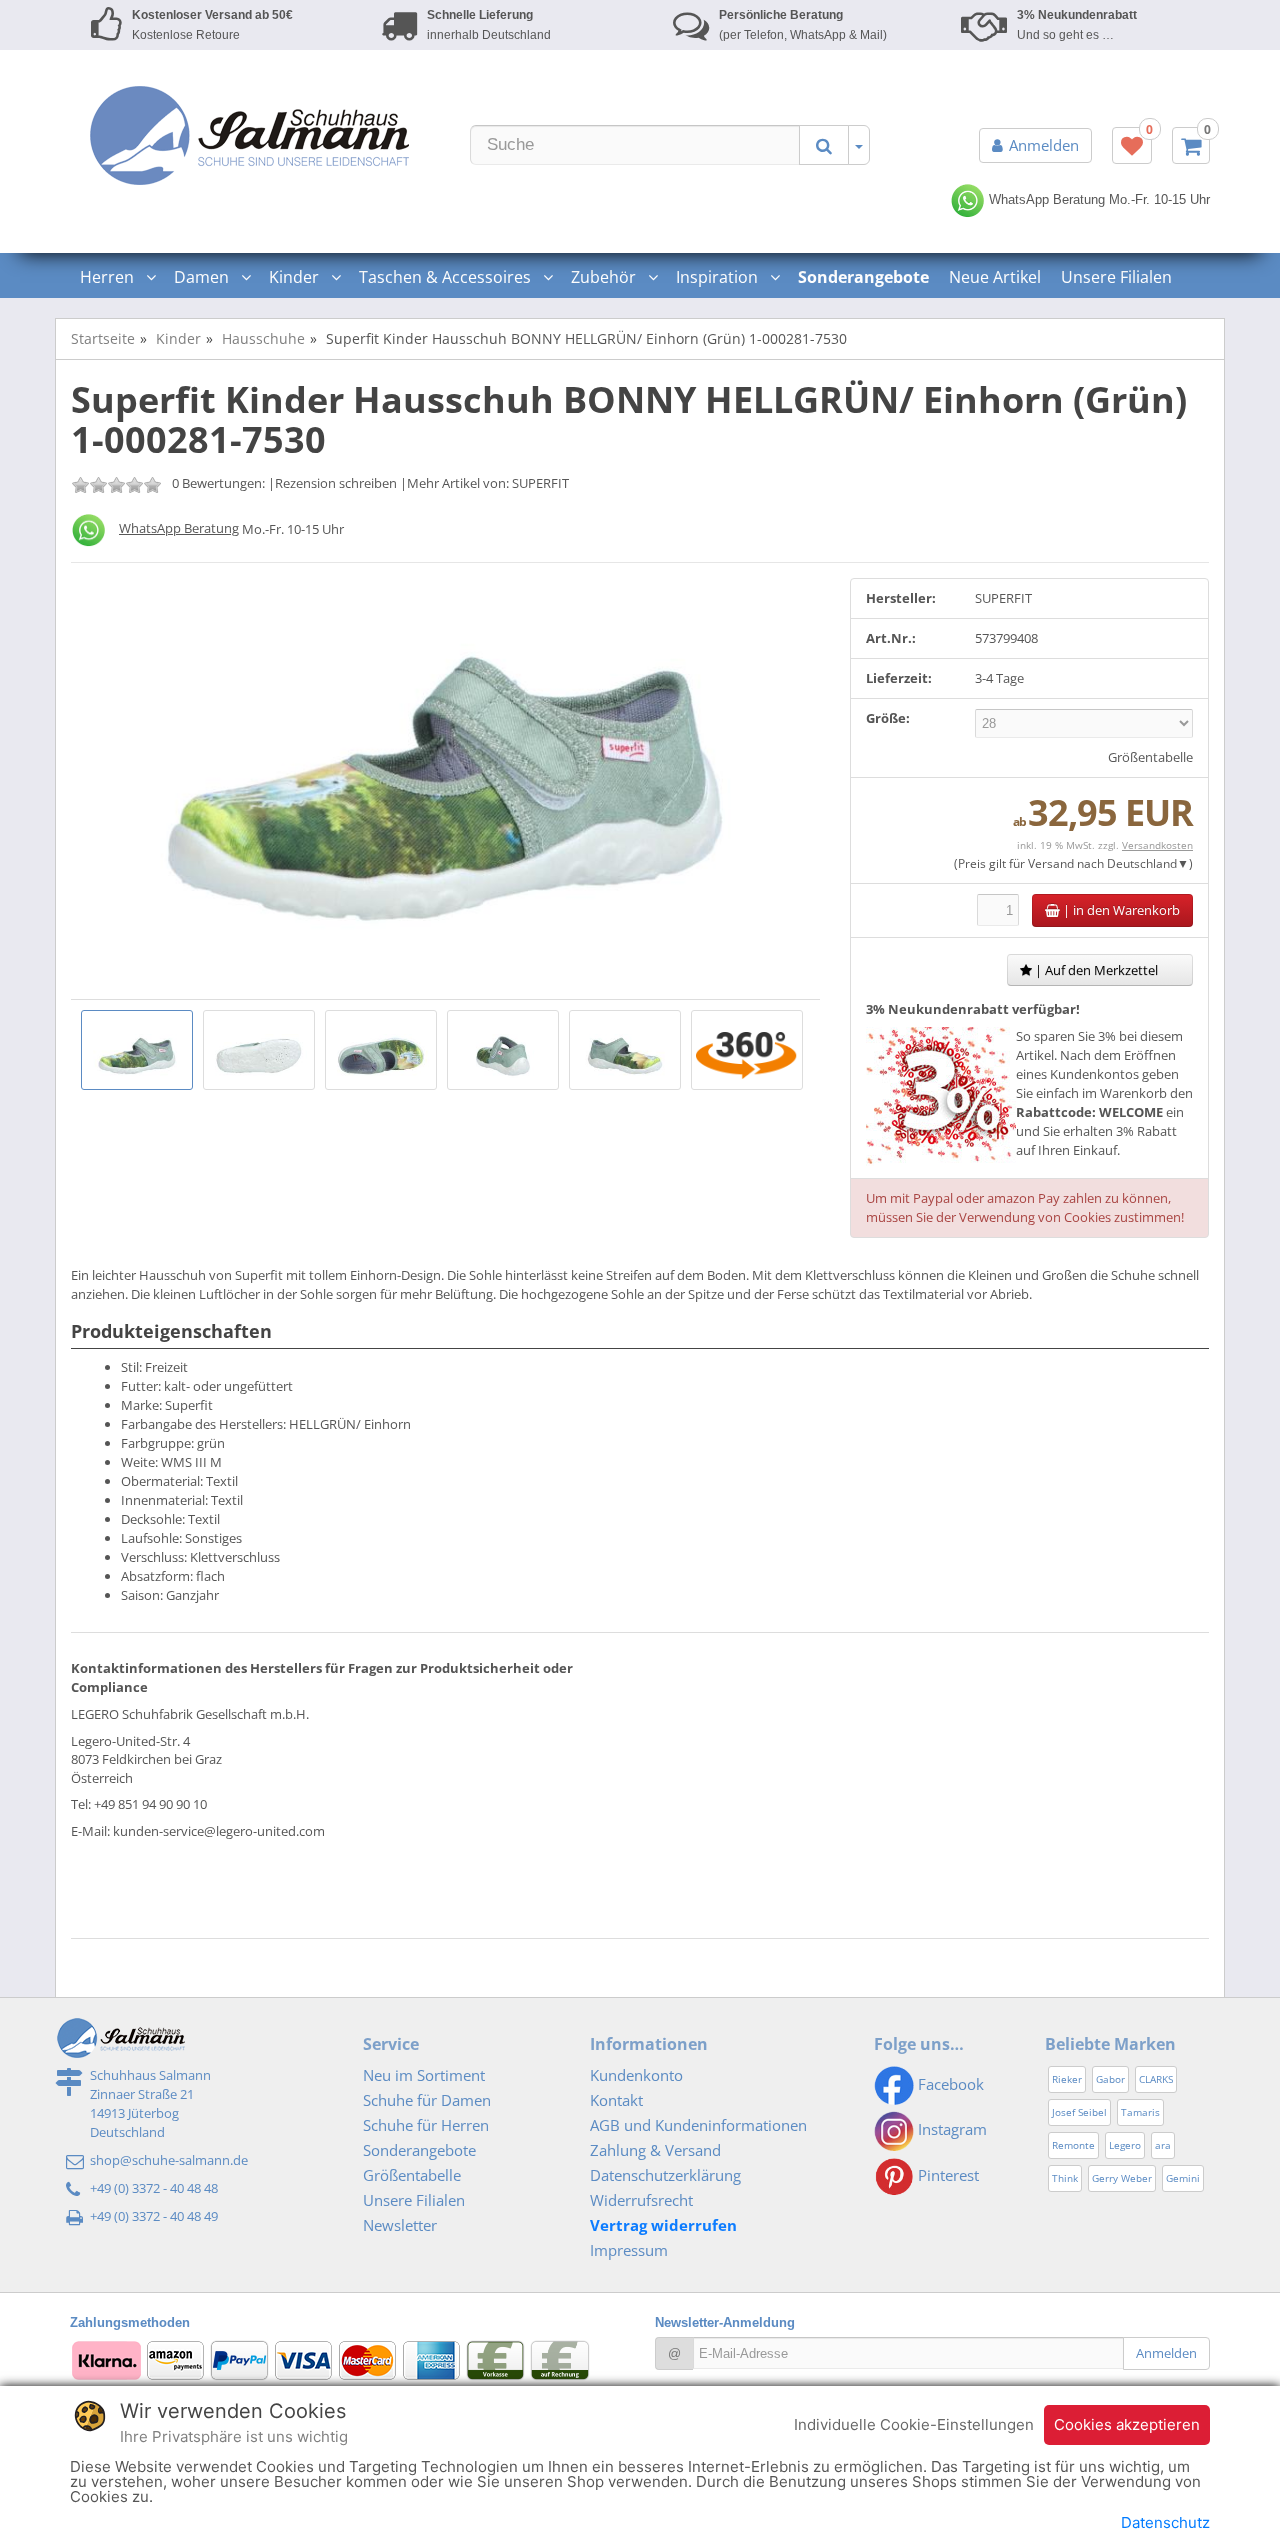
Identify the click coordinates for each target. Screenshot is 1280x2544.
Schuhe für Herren (426, 2125)
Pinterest (946, 2175)
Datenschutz (1165, 2522)
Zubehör (605, 277)
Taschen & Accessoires (447, 277)
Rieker (1067, 2079)
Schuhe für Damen (427, 2100)
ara (1163, 2145)
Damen (203, 277)
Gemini (1183, 2178)
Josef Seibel (1079, 2112)
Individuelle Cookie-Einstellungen (914, 2424)
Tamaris (1140, 2112)
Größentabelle (1150, 757)
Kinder (296, 277)
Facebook (949, 2084)
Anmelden (1044, 145)
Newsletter (400, 2225)
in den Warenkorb (1120, 910)
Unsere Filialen (1116, 277)
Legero (1125, 2145)
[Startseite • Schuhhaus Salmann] (250, 135)
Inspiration (719, 277)
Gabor (1110, 2079)
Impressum (629, 2250)
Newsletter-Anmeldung (725, 2322)
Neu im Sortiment (424, 2075)
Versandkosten (1157, 845)
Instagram (950, 2129)
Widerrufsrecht (641, 2200)
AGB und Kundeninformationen (698, 2125)
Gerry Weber (1122, 2178)
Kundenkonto (636, 2075)
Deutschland (1142, 863)
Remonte (1073, 2145)
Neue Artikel (995, 277)
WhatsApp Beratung (1045, 199)
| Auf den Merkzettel (1095, 970)
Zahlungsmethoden (130, 2322)
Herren (109, 277)
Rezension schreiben (336, 483)
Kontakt (616, 2100)
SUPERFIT (540, 483)
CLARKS (1156, 2079)
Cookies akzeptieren (1127, 2424)
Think (1065, 2178)
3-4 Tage (999, 678)
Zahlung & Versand (655, 2150)
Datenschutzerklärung (665, 2175)
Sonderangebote (419, 2150)
